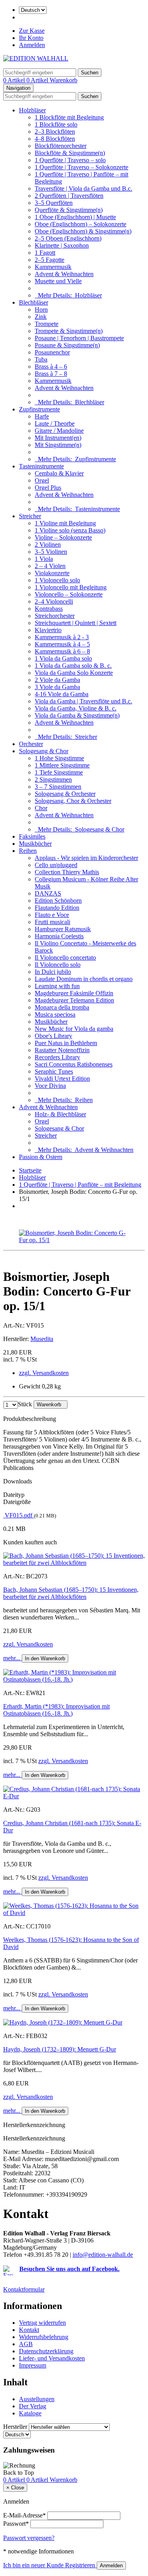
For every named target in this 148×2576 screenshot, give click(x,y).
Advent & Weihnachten (64, 274)
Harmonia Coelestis (59, 936)
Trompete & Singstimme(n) (69, 331)
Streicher (30, 516)
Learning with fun (57, 986)
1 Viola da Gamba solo (63, 658)
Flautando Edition (57, 908)
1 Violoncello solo (57, 580)
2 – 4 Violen (50, 566)
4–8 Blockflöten (55, 139)
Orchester (31, 744)
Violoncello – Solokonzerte (69, 594)
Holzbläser (32, 110)
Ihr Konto (31, 38)
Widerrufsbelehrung (44, 2337)
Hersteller (15, 2427)
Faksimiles (32, 836)
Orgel (42, 480)
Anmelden (32, 45)
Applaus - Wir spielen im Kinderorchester (86, 858)
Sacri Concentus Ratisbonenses (74, 1064)
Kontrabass (49, 609)
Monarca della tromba (62, 1007)
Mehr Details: (68, 295)
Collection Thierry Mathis (67, 872)
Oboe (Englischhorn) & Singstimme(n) (83, 231)
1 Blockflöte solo (56, 124)
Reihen (28, 851)
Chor (41, 808)
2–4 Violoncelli (54, 601)
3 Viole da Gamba (57, 687)
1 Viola (44, 559)
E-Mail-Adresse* (24, 2515)
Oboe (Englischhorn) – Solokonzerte (81, 224)
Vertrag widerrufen (42, 2323)
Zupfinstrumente (39, 409)
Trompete (47, 324)
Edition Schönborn (58, 901)
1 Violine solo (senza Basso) (70, 530)
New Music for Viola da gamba (74, 1029)
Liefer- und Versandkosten (52, 2358)
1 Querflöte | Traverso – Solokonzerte (81, 167)
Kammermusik (53, 267)
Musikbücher (35, 844)
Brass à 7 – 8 (51, 374)
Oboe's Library (53, 1036)
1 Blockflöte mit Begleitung (69, 117)
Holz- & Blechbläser (60, 1114)
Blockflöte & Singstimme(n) (70, 153)
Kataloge (30, 2413)
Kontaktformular (24, 2289)
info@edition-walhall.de (103, 2255)
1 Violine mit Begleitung (65, 523)
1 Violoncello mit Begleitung (71, 587)
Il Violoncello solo (58, 965)
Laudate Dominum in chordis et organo (84, 979)
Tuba (41, 359)
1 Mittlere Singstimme (62, 765)
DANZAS (48, 893)
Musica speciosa (55, 1014)
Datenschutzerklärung (46, 2351)
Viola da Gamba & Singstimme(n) (77, 715)
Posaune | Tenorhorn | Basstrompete (79, 338)
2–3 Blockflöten (55, 132)
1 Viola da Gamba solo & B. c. (73, 666)
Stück (25, 1404)
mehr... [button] (12, 1658)
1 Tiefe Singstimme (59, 772)
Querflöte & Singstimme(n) (69, 210)
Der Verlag (33, 2406)
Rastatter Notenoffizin (62, 1050)
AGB (26, 2344)
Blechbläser (34, 302)
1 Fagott (45, 253)
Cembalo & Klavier (59, 473)
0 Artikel (15, 80)
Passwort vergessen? (29, 2538)
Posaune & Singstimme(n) (67, 345)
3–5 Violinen (51, 552)
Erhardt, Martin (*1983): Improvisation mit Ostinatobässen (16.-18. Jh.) (56, 1710)
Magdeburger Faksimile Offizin (74, 993)
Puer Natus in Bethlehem (66, 1043)
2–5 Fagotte (50, 260)
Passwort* (16, 2524)
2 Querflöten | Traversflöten (69, 196)
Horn (41, 310)
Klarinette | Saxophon (62, 245)
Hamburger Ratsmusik (63, 929)
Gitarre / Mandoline (59, 431)
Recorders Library (57, 1057)
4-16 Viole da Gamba (62, 694)
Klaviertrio (48, 630)
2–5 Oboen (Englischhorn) (68, 238)
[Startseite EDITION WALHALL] (36, 58)
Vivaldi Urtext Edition (62, 1079)
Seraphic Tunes (54, 1071)
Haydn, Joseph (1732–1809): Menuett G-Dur (60, 2049)
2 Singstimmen (53, 779)
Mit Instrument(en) (58, 438)
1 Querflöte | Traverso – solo (70, 160)
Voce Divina (50, 1086)
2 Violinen (48, 545)
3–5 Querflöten (54, 203)
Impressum (33, 2365)
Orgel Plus (48, 488)
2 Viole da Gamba (57, 680)
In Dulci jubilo (53, 972)
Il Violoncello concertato (65, 957)
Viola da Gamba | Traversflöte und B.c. (83, 701)
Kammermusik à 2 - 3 (62, 637)
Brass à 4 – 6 (51, 367)
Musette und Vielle (58, 281)
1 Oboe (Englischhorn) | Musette (75, 217)
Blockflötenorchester (61, 146)
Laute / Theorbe (55, 423)
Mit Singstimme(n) (58, 445)
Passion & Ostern (41, 1157)
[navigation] (19, 2473)
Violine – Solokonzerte (63, 537)
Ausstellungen (37, 2399)
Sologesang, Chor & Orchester (73, 801)
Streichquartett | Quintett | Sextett (76, 623)
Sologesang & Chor (44, 751)
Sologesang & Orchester (65, 794)
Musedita (42, 1339)
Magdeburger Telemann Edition (74, 1000)
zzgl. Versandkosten (44, 1373)
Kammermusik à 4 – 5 (62, 644)
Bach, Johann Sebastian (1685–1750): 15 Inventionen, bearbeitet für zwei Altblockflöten (71, 1593)
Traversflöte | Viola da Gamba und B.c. (83, 188)
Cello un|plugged (56, 865)
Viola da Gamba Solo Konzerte (74, 673)
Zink (41, 317)
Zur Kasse (32, 31)
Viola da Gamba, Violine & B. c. (76, 708)
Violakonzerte (52, 573)
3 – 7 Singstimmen (58, 787)
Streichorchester (55, 616)
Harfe (42, 416)
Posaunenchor (52, 352)
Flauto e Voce (52, 915)
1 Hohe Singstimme (59, 758)
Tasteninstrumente (41, 466)
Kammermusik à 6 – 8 (62, 651)
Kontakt (29, 2330)
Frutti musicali (52, 922)
